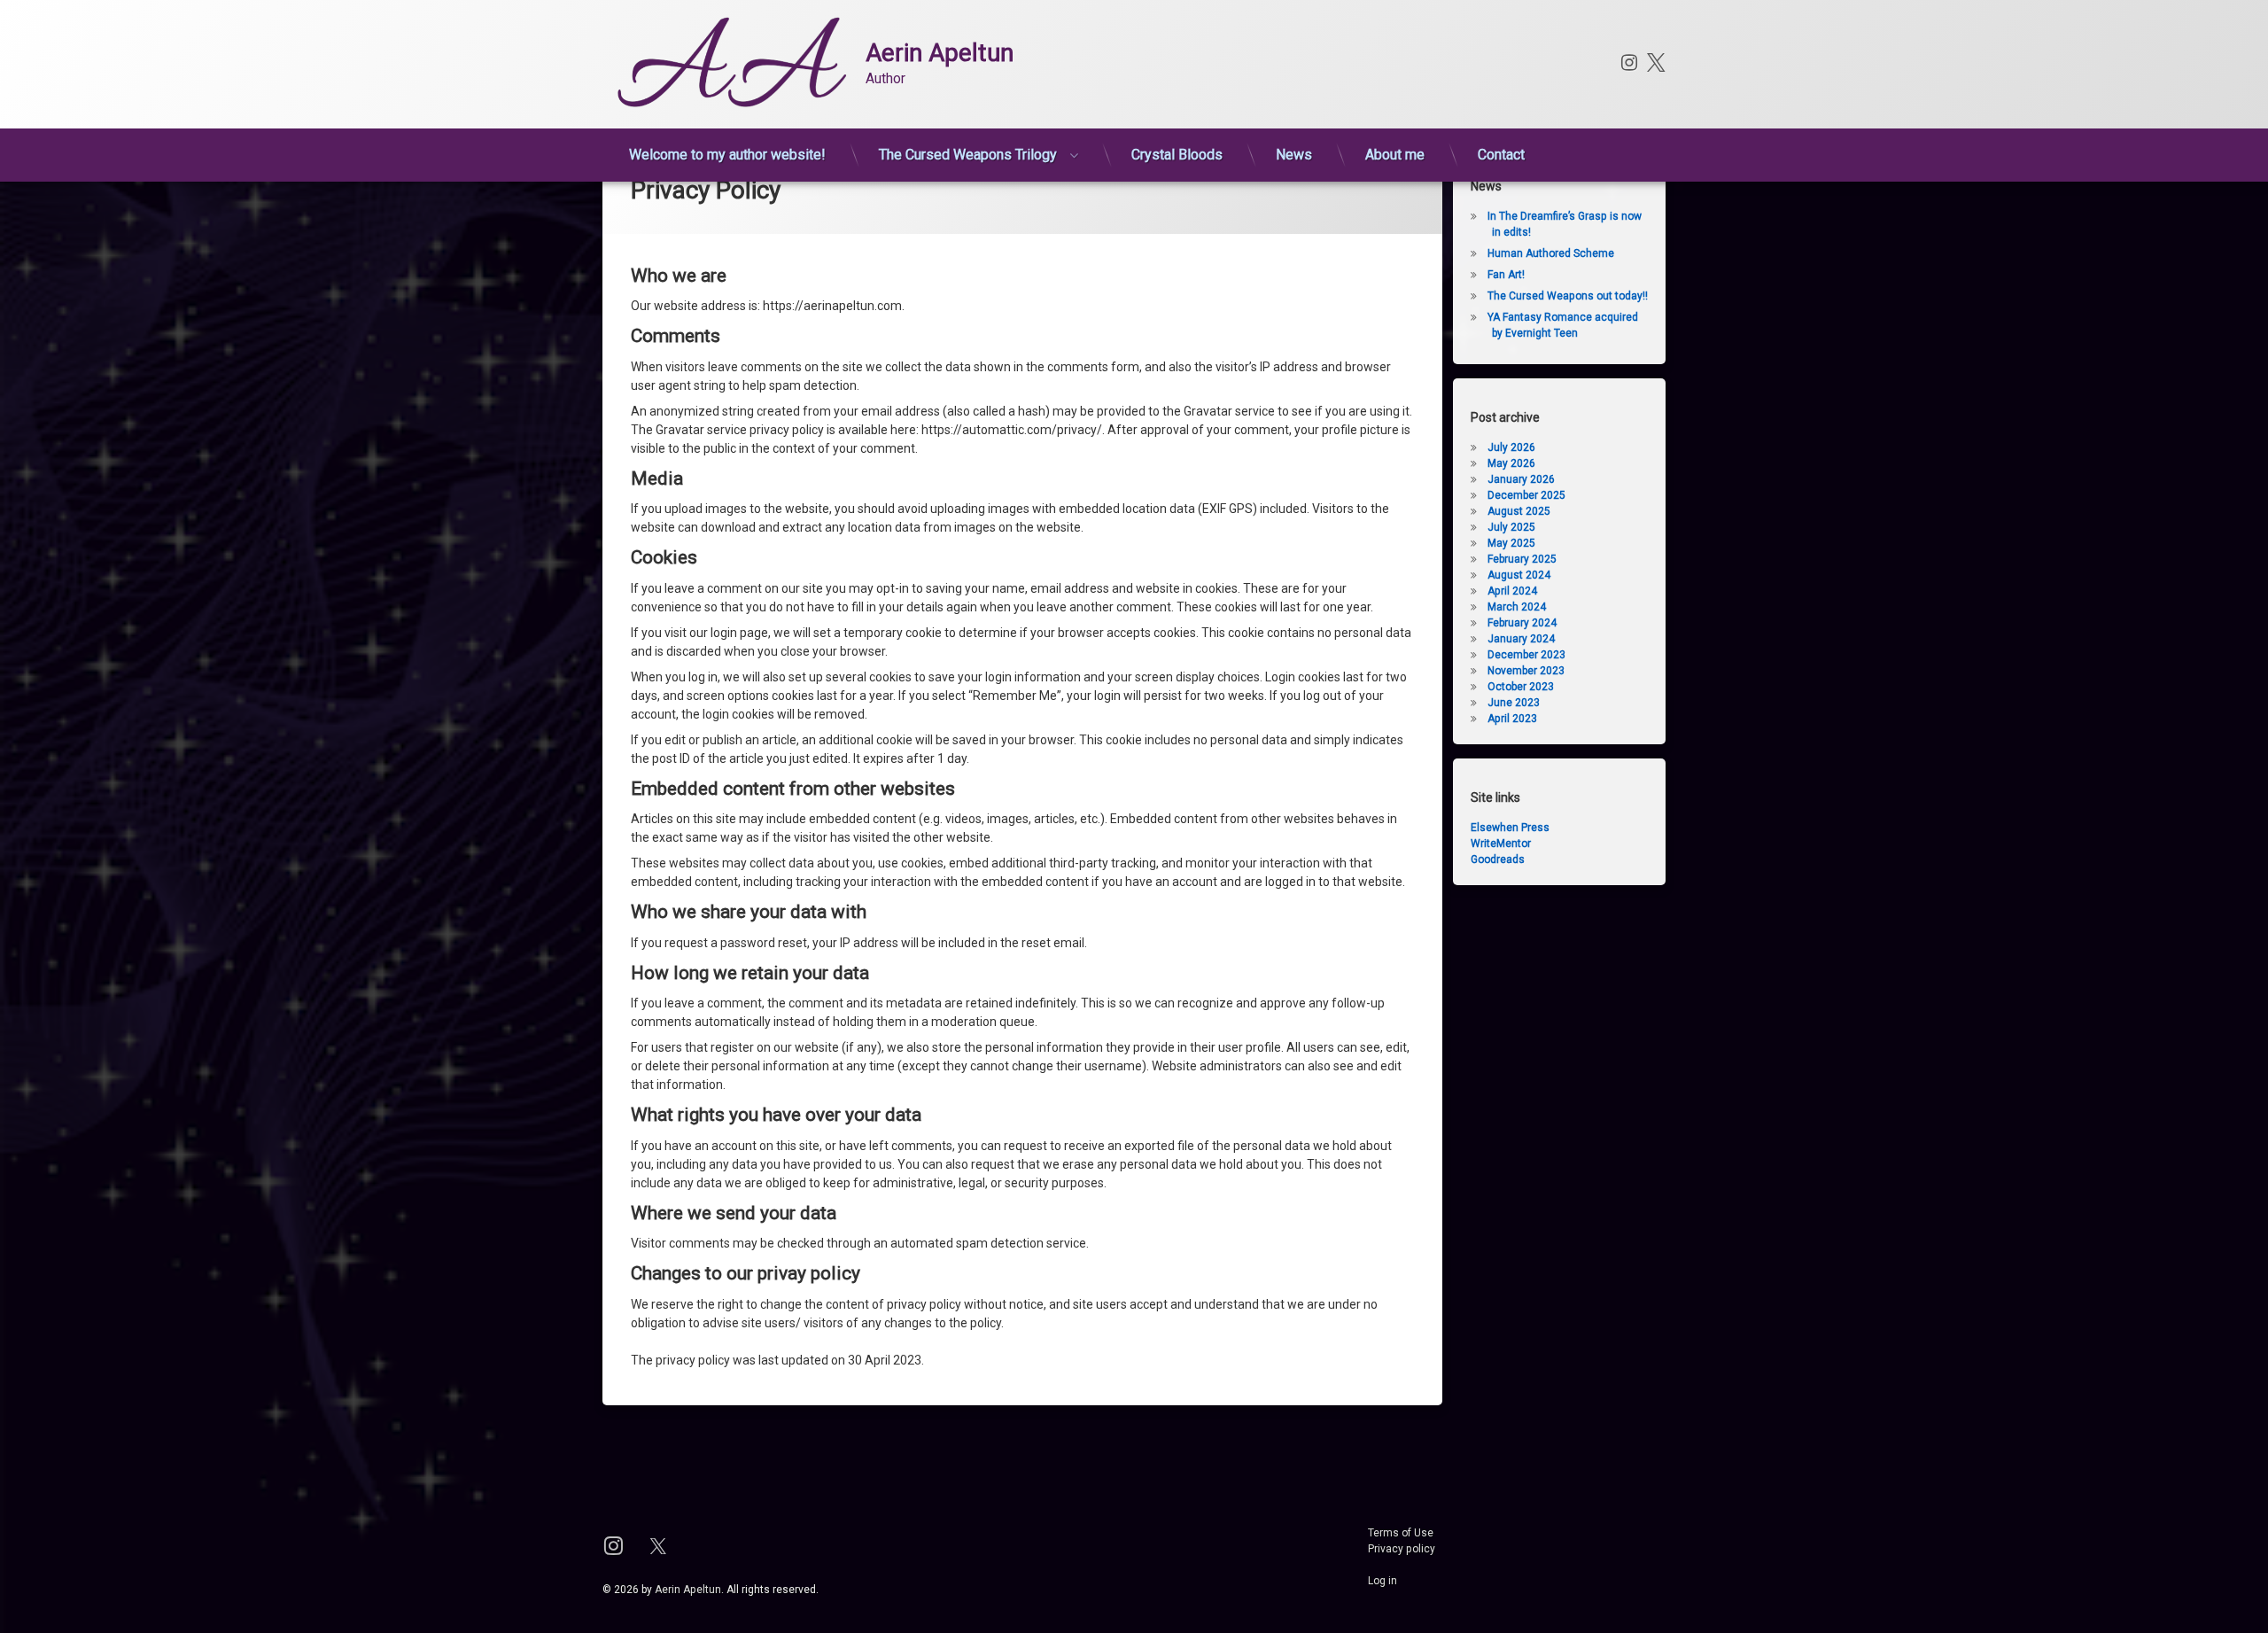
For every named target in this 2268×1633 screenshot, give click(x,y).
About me (1395, 155)
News (1294, 155)
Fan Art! (1506, 275)
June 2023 (1514, 703)
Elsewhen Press (1510, 828)
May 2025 (1511, 543)
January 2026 (1521, 479)
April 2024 (1512, 591)
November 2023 (1526, 671)
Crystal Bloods (1177, 155)
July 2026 (1511, 447)
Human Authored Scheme (1551, 253)
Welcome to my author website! (727, 155)
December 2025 (1526, 495)
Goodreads (1498, 859)
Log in (1383, 1581)
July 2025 (1511, 527)
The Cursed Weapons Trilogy (968, 155)
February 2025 (1522, 559)
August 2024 (1519, 575)
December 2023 (1526, 655)
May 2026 (1511, 463)
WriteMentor (1501, 844)
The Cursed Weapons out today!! (1568, 296)
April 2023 (1512, 719)
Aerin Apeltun (688, 1590)
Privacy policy (1402, 1549)
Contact (1501, 155)
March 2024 (1517, 607)
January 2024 (1521, 639)
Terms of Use (1401, 1533)
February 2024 (1522, 623)
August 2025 (1519, 511)
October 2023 (1521, 687)
